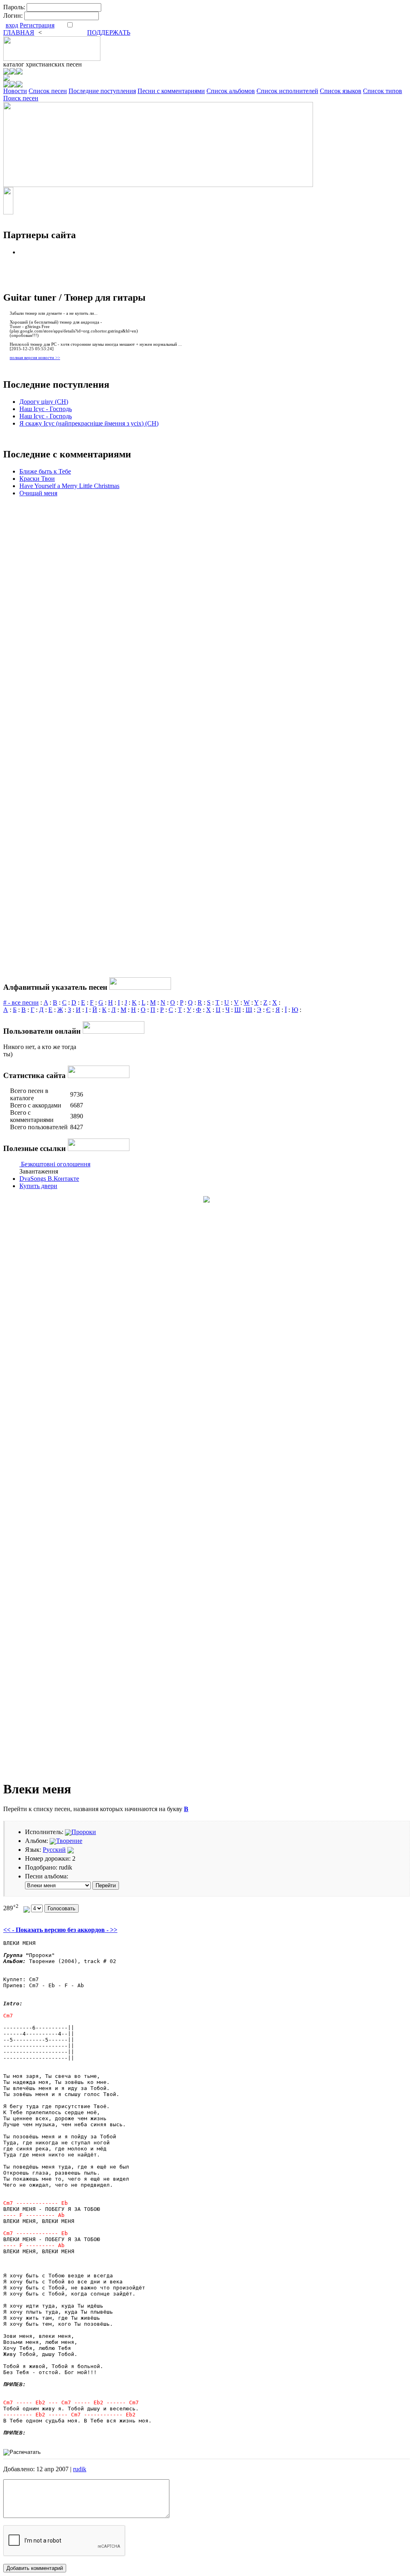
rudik (80, 2469)
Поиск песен (21, 98)
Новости (15, 91)
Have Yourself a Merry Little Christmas (69, 486)
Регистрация (37, 25)
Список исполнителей (287, 91)
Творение (69, 1841)
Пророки (84, 1832)
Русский (54, 1850)
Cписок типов (383, 91)
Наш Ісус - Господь (46, 409)
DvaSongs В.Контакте (49, 1179)
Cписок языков (341, 91)
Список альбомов (231, 91)
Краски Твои (37, 479)
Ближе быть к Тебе (45, 471)
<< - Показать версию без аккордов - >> (60, 1930)
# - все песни (21, 1002)
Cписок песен (48, 91)
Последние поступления (102, 91)
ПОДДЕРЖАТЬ (109, 32)
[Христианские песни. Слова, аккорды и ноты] (52, 59)
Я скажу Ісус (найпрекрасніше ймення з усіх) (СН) (89, 423)
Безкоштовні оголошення (56, 1164)
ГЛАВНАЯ (19, 32)
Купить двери (38, 1186)
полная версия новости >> (35, 358)
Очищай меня (38, 493)
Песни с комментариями (171, 91)
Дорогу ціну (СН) (44, 402)
